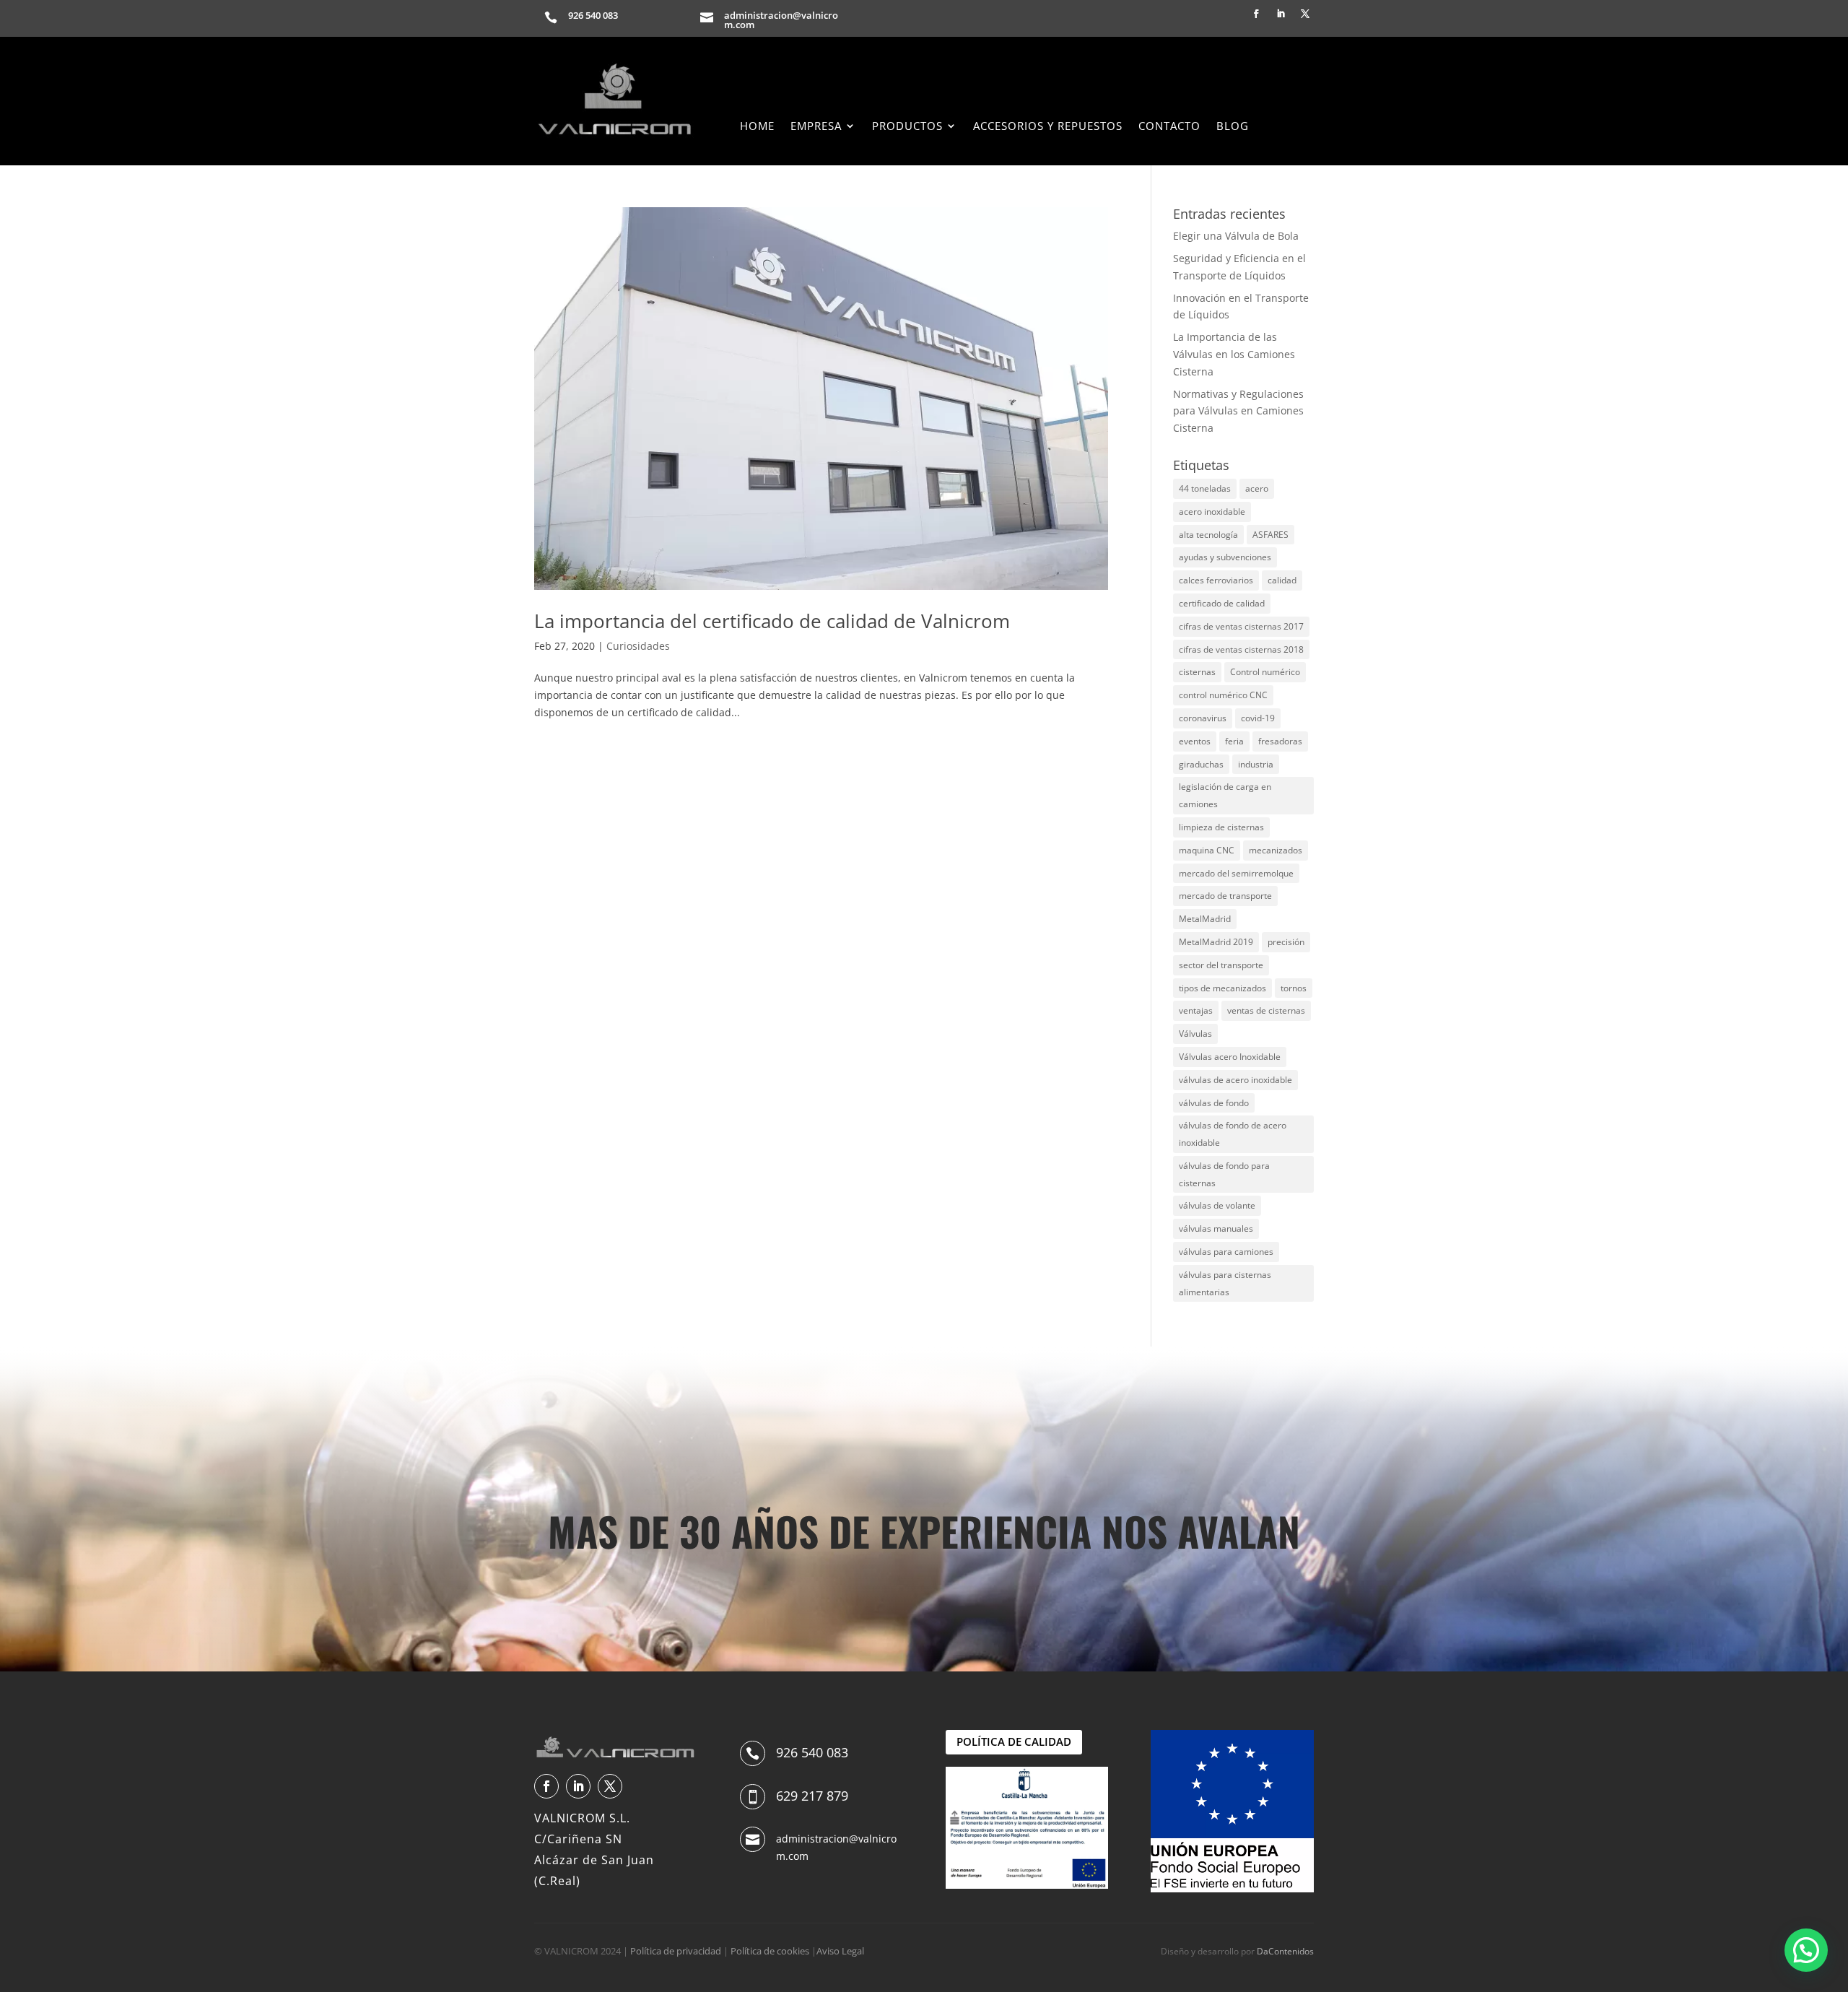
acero (1257, 488)
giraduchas (1201, 764)
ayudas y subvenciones (1225, 557)
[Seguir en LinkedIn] (1281, 14)
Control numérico (1265, 672)
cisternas (1197, 672)
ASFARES (1270, 535)
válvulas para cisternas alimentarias (1225, 1283)
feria (1234, 741)
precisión (1286, 942)
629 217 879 (812, 1796)
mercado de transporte (1225, 896)
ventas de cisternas (1266, 1010)
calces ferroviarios (1216, 580)
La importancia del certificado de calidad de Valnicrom (772, 621)
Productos (907, 127)
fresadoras (1280, 741)
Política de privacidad (676, 1951)
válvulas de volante (1217, 1205)
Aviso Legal (840, 1951)
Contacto (1169, 127)
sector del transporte (1221, 965)
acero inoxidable (1212, 512)
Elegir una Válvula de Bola (1236, 236)
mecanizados (1276, 850)
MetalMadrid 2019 (1216, 942)
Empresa (816, 127)
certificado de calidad (1222, 603)
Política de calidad (1014, 1741)
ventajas (1196, 1010)
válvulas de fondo (1214, 1103)
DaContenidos (1285, 1951)
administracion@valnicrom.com (781, 20)
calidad (1282, 580)
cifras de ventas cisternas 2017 (1241, 626)
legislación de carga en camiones (1225, 795)
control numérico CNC (1223, 695)
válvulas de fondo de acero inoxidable (1233, 1134)
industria (1256, 764)
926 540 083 (593, 15)
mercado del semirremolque (1236, 873)
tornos (1294, 988)
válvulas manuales (1216, 1228)
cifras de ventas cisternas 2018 (1241, 649)
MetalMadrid (1205, 919)
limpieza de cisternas (1221, 827)
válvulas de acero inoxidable (1235, 1080)
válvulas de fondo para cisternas (1224, 1174)
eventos (1195, 741)
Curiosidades (638, 646)
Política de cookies (770, 1951)
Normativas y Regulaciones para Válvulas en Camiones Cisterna (1238, 411)
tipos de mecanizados (1222, 988)
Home (757, 127)
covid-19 (1258, 718)
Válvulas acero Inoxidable (1230, 1057)
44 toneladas (1205, 488)
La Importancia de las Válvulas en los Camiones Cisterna (1234, 354)
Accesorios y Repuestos (1048, 127)
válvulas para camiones (1226, 1252)
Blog (1233, 127)
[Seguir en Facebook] (1256, 14)
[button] (1806, 1950)
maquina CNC (1207, 850)
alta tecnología (1208, 535)
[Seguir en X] (1305, 14)
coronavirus (1203, 718)
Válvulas (1195, 1034)
